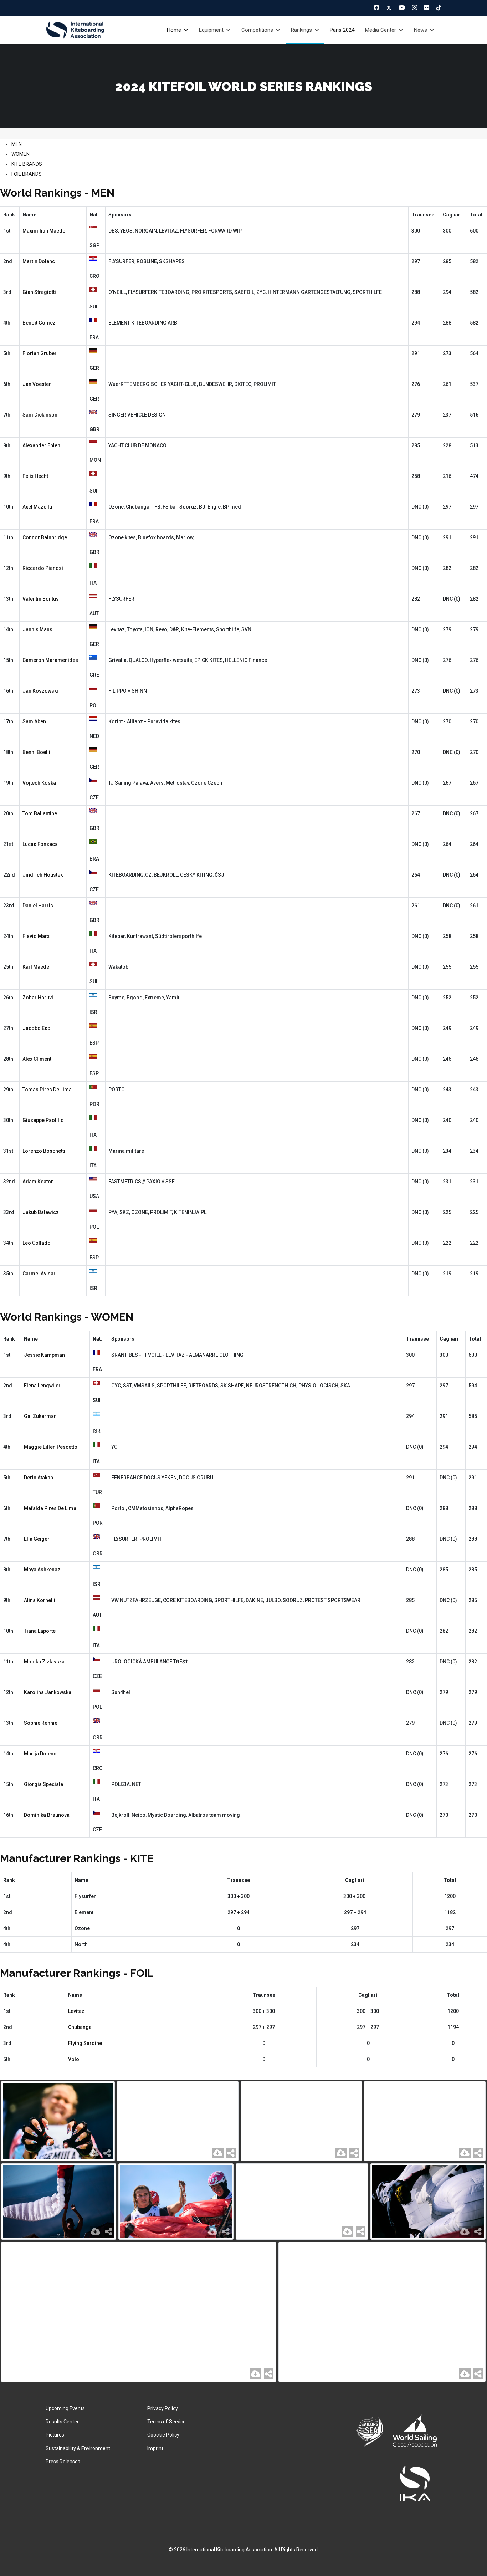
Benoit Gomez (39, 323)
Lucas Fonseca (40, 844)
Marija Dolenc (40, 1754)
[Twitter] (389, 8)
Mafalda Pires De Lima (50, 1508)
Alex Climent (37, 1059)
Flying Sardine (85, 2043)
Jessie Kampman (44, 1355)
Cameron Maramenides (50, 660)
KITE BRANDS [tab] (27, 164)
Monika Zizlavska (44, 1662)
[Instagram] (415, 7)
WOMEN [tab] (20, 154)
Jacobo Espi (37, 1028)
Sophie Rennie (41, 1723)
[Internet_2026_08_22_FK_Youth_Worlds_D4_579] (59, 2202)
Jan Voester (37, 384)
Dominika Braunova (47, 1815)
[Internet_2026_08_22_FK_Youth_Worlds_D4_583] (58, 2121)
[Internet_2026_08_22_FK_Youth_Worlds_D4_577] (302, 2202)
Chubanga (80, 2027)
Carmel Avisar (39, 1274)
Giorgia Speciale (43, 1784)
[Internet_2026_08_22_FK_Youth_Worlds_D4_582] (178, 2121)
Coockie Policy (163, 2435)
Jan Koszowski (40, 691)
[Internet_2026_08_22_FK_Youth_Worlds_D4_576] (428, 2202)
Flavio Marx (36, 936)
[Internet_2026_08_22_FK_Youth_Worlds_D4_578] (176, 2202)
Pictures (55, 2435)
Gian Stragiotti (39, 292)
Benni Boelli (36, 752)
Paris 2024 (342, 30)
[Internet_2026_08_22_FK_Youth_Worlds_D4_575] (139, 2312)
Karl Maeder (37, 967)
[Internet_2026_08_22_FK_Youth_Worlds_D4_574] (382, 2312)
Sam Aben (34, 721)
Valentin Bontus (41, 599)
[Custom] (439, 7)
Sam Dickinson (40, 415)
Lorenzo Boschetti (44, 1151)
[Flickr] (427, 7)
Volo (74, 2059)
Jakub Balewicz (41, 1212)
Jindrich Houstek (43, 875)
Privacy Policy (163, 2408)
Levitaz (76, 2011)
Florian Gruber (40, 353)
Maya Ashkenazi (43, 1570)
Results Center (62, 2422)
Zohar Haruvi (38, 998)
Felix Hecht (35, 476)
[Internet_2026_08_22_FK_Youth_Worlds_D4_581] (301, 2121)
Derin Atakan (39, 1478)
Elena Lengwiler (42, 1386)
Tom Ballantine (40, 813)
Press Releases (63, 2462)
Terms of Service (166, 2422)
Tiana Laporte (40, 1631)
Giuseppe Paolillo (43, 1120)
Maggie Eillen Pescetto (51, 1447)
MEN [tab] (17, 144)
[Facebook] (376, 7)
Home (174, 30)
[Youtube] (402, 7)
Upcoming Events (65, 2408)
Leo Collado (37, 1243)
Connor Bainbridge (45, 537)
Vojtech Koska (39, 783)
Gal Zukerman (40, 1416)
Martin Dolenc (39, 261)
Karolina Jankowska (48, 1692)
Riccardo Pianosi (43, 568)
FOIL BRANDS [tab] (27, 174)
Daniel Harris (38, 906)
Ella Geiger (37, 1539)
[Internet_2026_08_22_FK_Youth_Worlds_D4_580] (425, 2121)
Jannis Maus (37, 629)
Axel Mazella (37, 507)
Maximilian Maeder (45, 231)
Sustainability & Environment (78, 2448)
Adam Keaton (38, 1182)
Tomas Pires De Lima (47, 1090)
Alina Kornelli (40, 1600)
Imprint (155, 2448)
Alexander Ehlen (41, 445)
